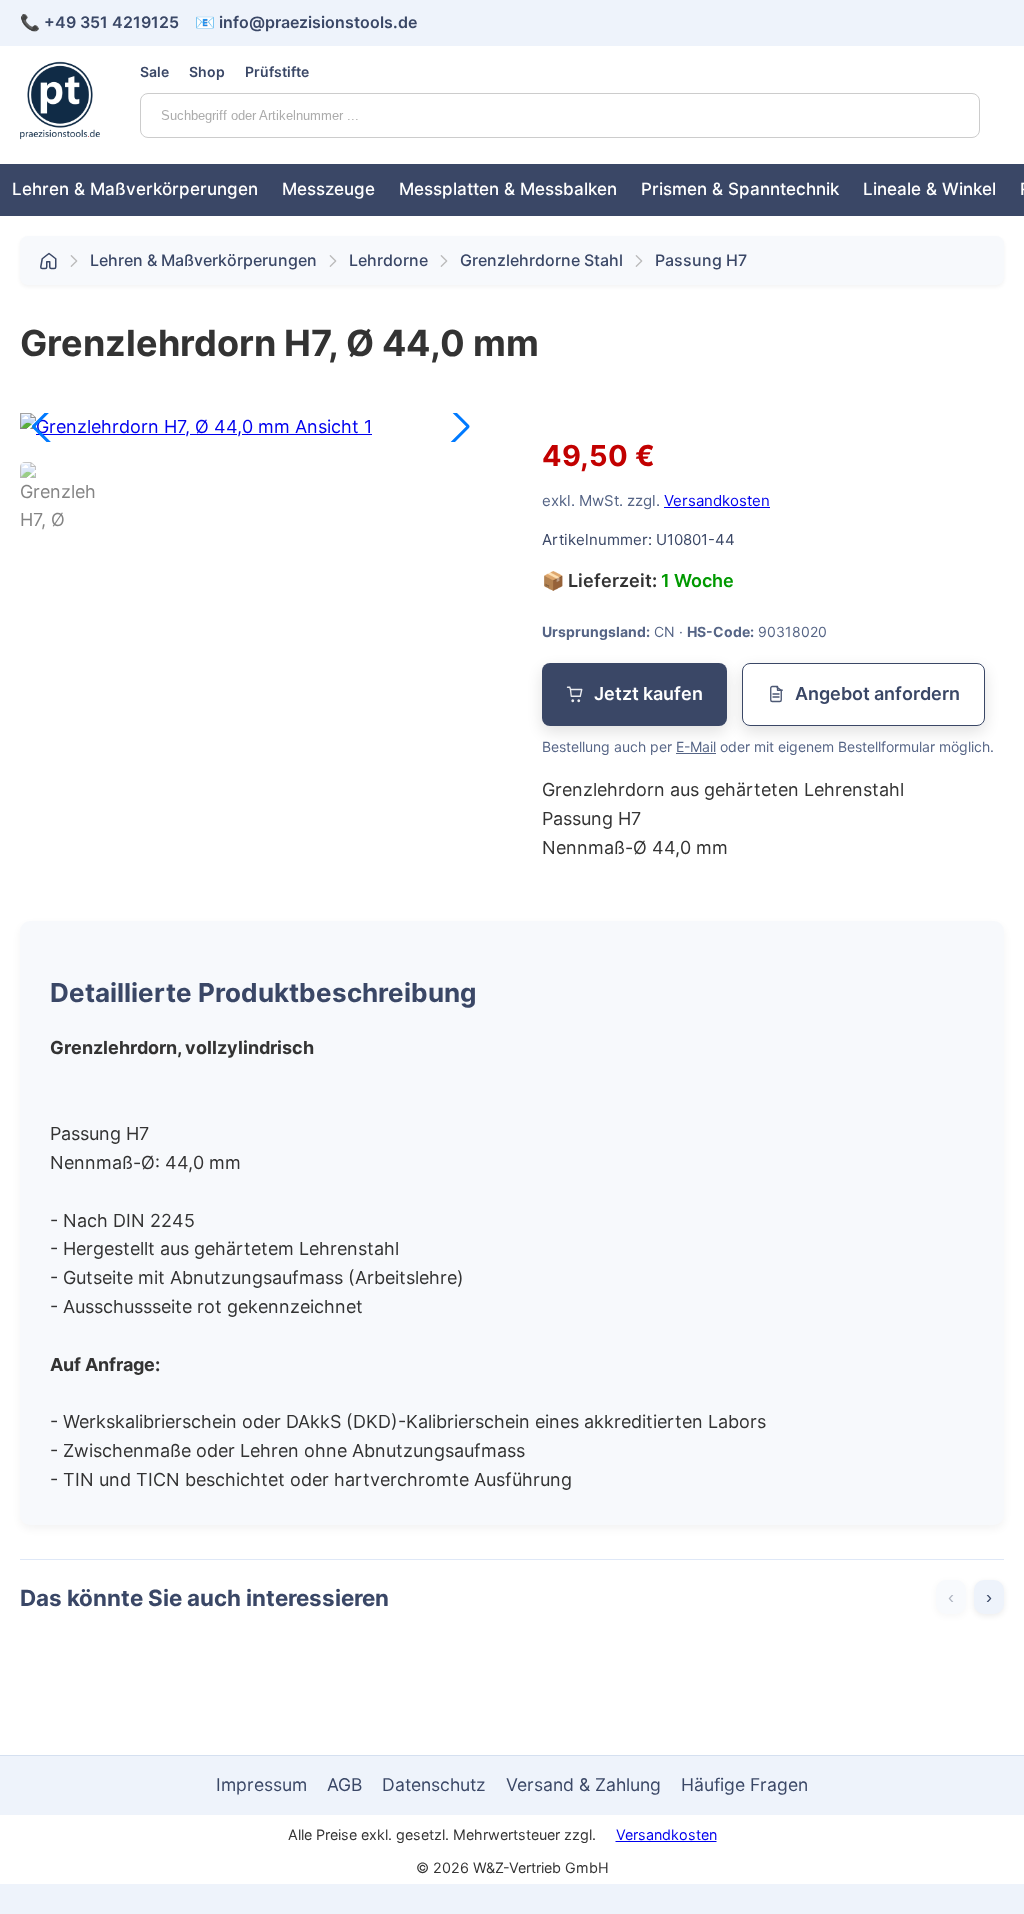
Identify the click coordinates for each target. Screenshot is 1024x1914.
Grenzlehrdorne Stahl (541, 260)
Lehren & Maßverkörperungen (135, 189)
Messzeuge (328, 189)
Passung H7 (701, 260)
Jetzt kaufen (648, 693)
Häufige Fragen (744, 1784)
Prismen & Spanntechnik (740, 189)
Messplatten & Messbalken (508, 189)
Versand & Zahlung (583, 1784)
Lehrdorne (388, 260)
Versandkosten (717, 500)
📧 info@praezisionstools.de (306, 22)
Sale (154, 71)
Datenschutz (434, 1784)
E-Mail (696, 746)
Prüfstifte (277, 71)
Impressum (261, 1784)
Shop (207, 71)
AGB (344, 1784)
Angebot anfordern (877, 693)
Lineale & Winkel (929, 189)
